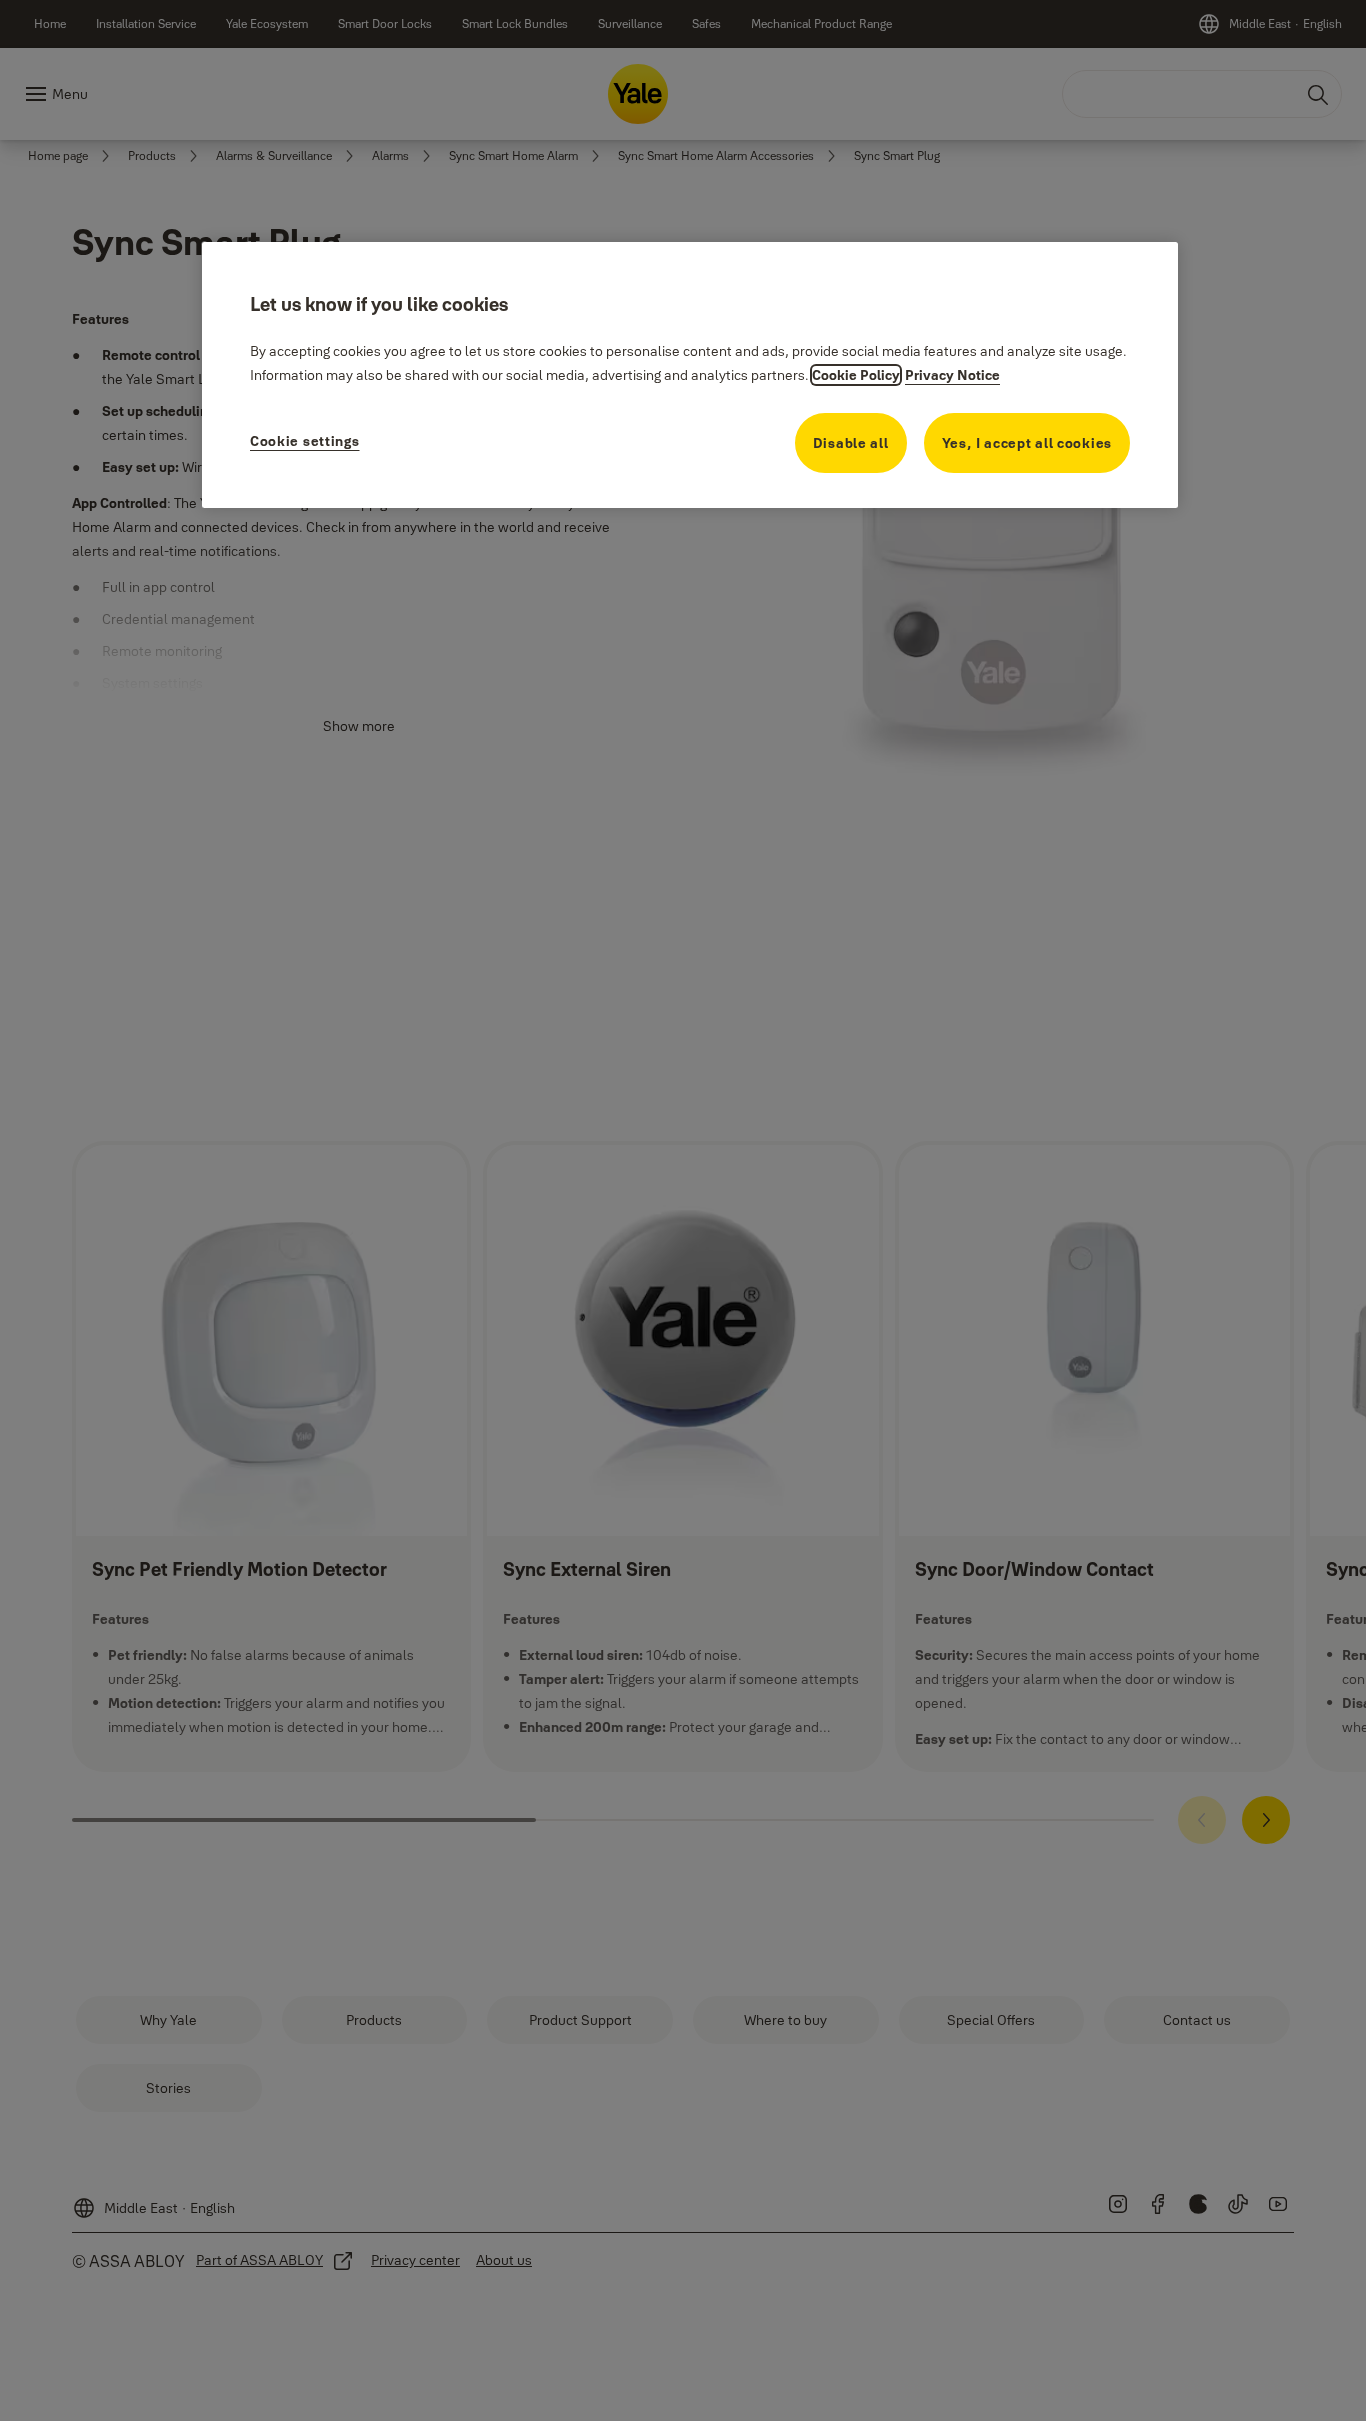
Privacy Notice (952, 375)
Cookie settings (305, 441)
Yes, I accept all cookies (1027, 443)
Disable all (851, 443)
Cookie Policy (856, 375)
